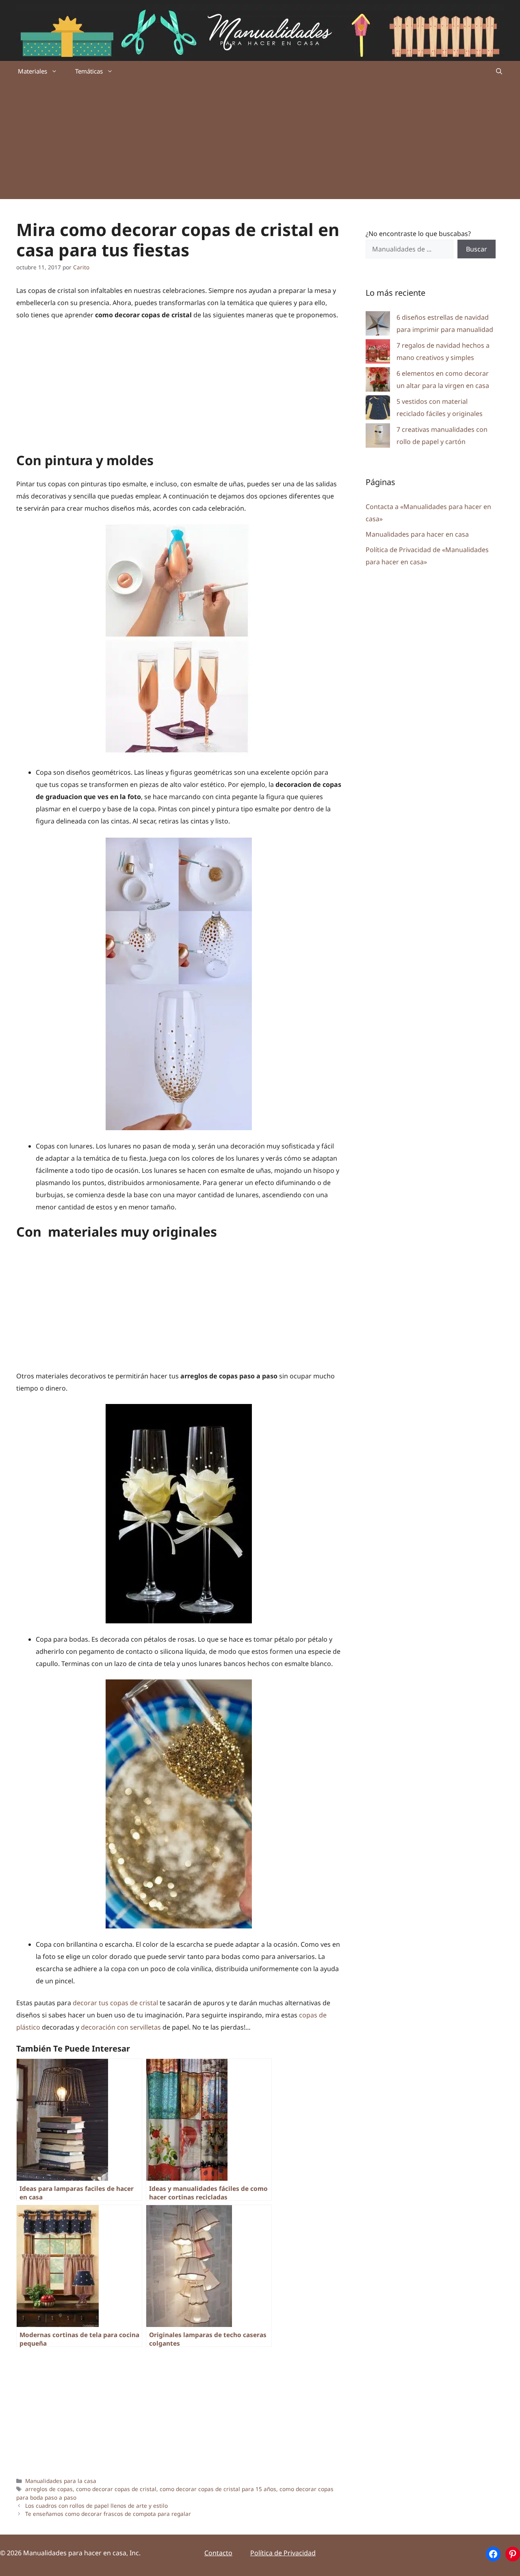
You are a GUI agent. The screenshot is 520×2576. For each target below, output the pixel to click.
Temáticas (89, 71)
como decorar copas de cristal (116, 2489)
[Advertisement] (260, 142)
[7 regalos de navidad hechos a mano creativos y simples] (378, 353)
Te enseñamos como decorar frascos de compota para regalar (108, 2514)
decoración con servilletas (121, 2027)
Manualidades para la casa (61, 2481)
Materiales (32, 71)
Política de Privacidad (283, 2553)
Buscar (477, 249)
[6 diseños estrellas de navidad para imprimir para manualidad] (378, 325)
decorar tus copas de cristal (115, 2003)
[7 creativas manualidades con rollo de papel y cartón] (378, 437)
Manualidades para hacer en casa (417, 534)
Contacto (218, 2553)
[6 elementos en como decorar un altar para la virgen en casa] (378, 381)
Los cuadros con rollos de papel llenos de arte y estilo (96, 2506)
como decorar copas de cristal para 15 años (218, 2489)
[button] (499, 71)
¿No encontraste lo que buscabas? (418, 234)
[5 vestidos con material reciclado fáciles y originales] (378, 409)
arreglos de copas (49, 2489)
